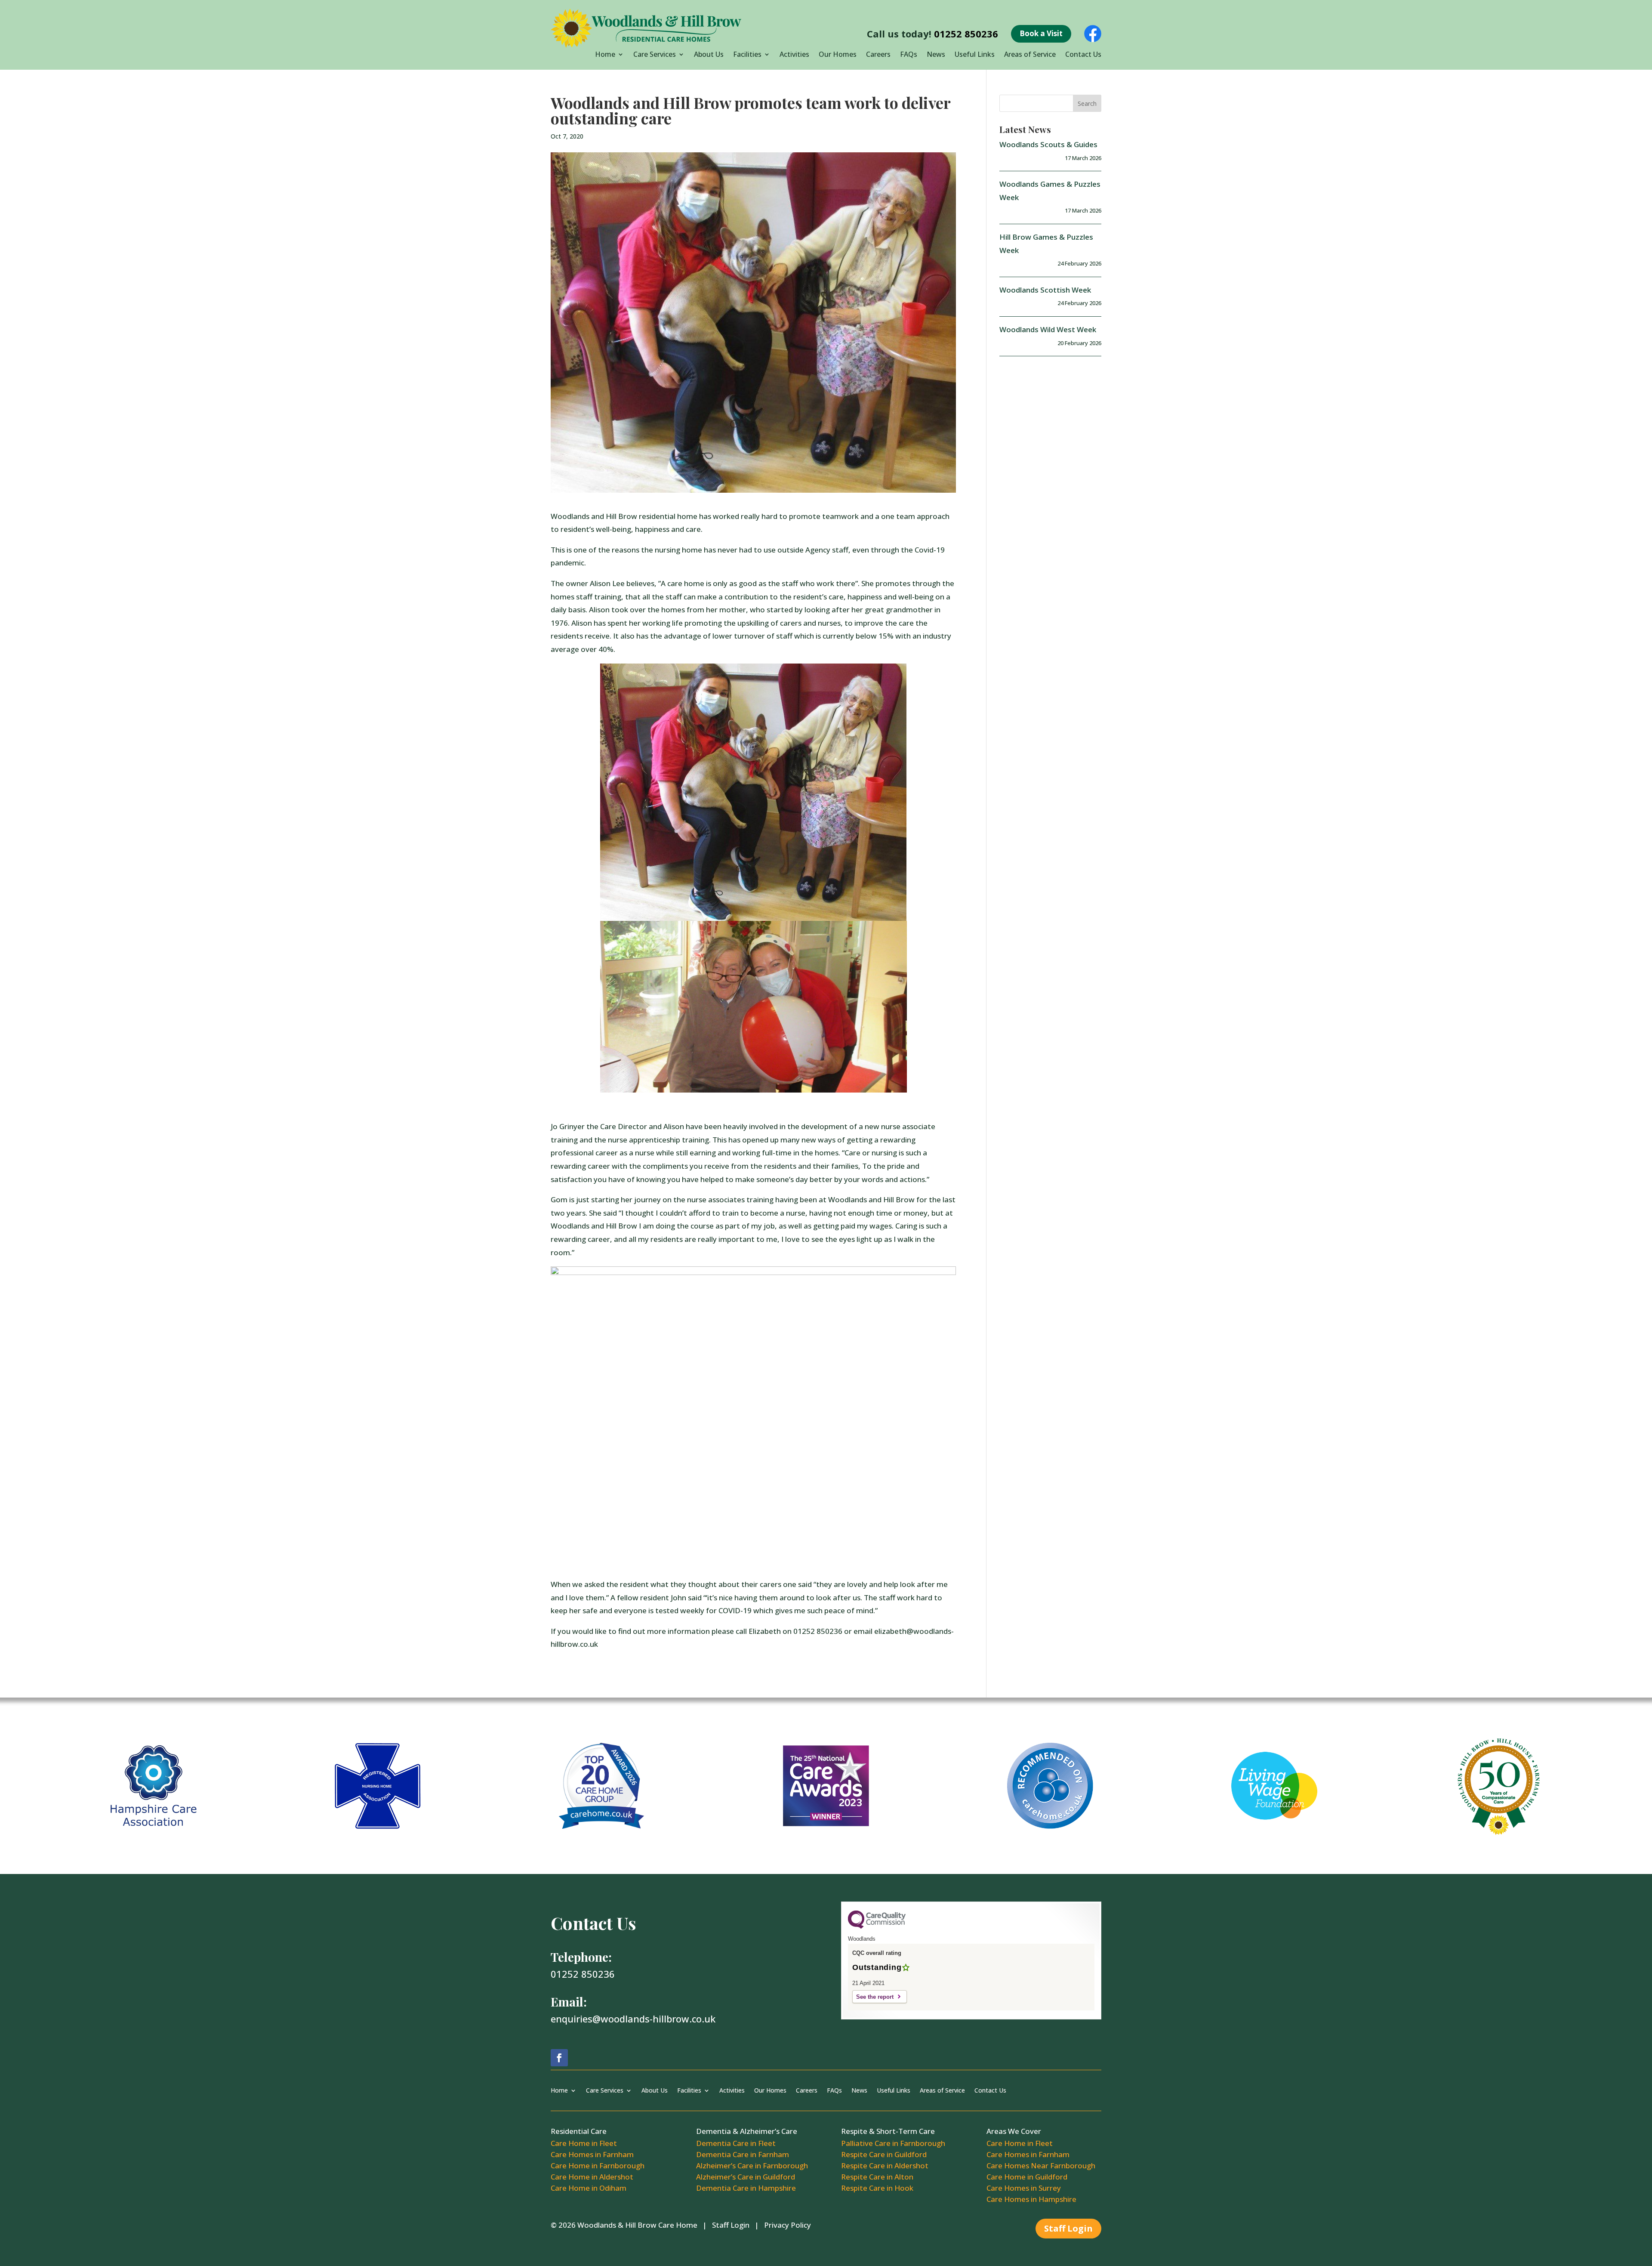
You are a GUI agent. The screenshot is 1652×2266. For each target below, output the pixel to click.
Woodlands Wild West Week (1048, 329)
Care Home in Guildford (1027, 2177)
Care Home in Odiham (589, 2188)
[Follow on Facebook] (559, 2058)
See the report (875, 1997)
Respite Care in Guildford (884, 2154)
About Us (709, 55)
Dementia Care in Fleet (736, 2143)
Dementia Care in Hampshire (746, 2188)
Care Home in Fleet (584, 2143)
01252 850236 (966, 34)
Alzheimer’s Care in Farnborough (752, 2166)
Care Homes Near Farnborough (1041, 2166)
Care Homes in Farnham (592, 2154)
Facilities (747, 55)
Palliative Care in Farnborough (893, 2143)
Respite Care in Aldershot (885, 2166)
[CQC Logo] (877, 1927)
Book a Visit (1041, 33)
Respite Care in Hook (877, 2188)
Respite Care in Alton (877, 2177)
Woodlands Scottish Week (1045, 290)
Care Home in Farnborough (598, 2166)
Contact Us (1083, 55)
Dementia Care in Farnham (743, 2154)
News (936, 55)
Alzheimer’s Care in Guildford (746, 2177)
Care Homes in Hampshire (1031, 2199)
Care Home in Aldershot (592, 2177)
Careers (878, 55)
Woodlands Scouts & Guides (1048, 144)
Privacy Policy (787, 2225)
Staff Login (731, 2225)
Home (605, 55)
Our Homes (838, 55)
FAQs (909, 55)
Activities (794, 55)
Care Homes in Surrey (1024, 2188)
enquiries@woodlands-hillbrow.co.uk (633, 2019)
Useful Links (975, 55)
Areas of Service (1030, 55)
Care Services (655, 55)
